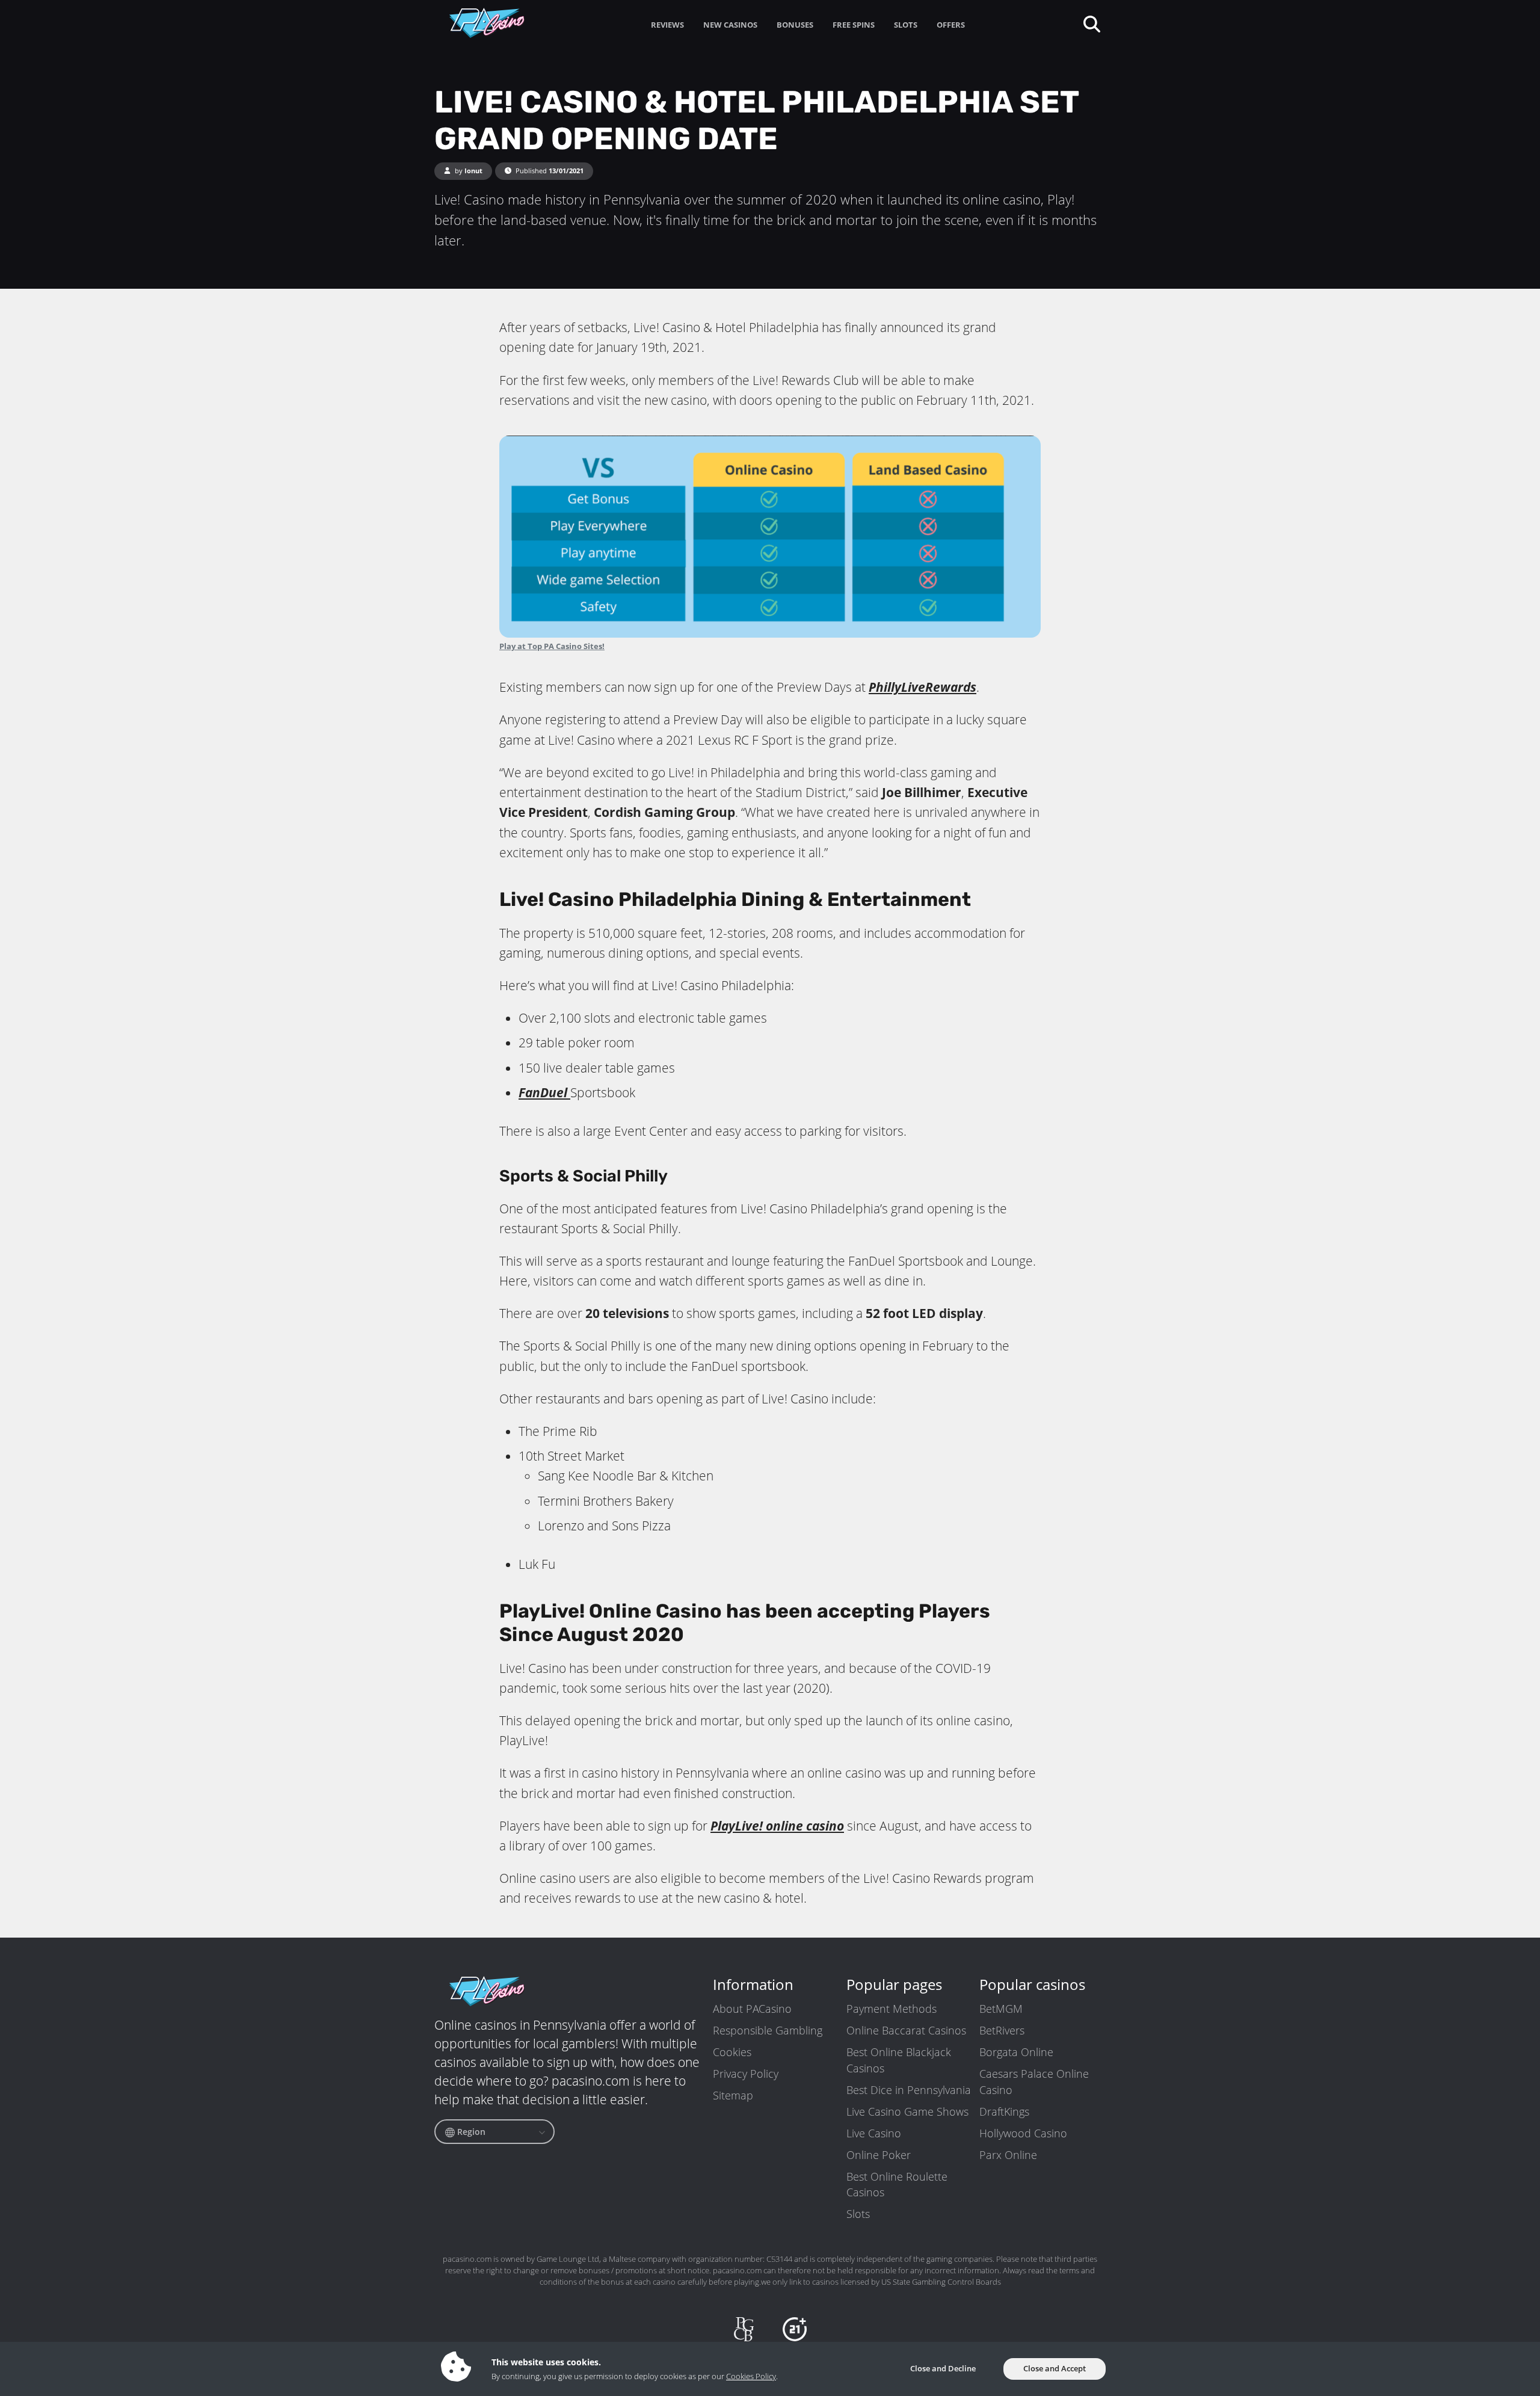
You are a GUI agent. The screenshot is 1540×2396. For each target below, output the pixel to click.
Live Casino (874, 2133)
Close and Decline (943, 2368)
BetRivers (1002, 2030)
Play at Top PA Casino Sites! (552, 646)
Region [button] (470, 2132)
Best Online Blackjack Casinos (899, 2060)
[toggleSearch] (1091, 23)
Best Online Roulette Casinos (897, 2184)
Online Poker (879, 2155)
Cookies (732, 2052)
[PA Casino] (487, 23)
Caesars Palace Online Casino (1034, 2081)
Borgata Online (1016, 2052)
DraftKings (1004, 2111)
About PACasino (752, 2009)
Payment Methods (892, 2009)
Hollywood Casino (1023, 2133)
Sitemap (733, 2095)
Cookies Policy (751, 2376)
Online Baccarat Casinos (906, 2030)
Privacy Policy (746, 2074)
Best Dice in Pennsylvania (909, 2090)
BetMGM (1001, 2009)
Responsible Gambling (768, 2030)
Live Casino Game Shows (907, 2111)
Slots (858, 2214)
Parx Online (1008, 2155)
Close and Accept (1055, 2368)
